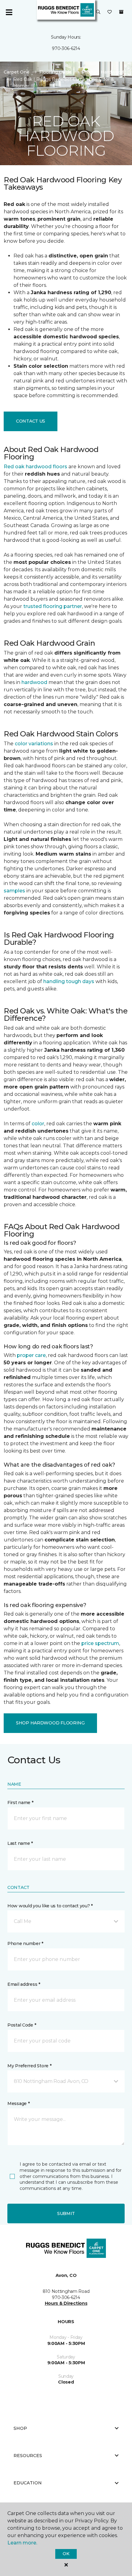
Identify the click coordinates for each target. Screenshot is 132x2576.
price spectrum (100, 1643)
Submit (66, 2213)
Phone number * (25, 1943)
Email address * (24, 1984)
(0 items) (121, 12)
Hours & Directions (66, 2303)
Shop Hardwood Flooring (50, 1723)
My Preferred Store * (29, 2066)
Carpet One (17, 72)
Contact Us (31, 421)
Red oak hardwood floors (35, 467)
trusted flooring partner (53, 606)
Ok (66, 2554)
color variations (34, 744)
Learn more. (22, 2543)
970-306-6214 (66, 48)
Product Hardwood (103, 72)
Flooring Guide (56, 72)
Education (28, 2483)
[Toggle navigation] (9, 12)
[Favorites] (110, 12)
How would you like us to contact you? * (50, 1906)
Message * (18, 2103)
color (38, 1124)
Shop (20, 2428)
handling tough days (69, 981)
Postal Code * (22, 2025)
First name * (20, 1803)
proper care (31, 1355)
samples (14, 891)
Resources (28, 2456)
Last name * (20, 1843)
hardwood (34, 682)
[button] (98, 12)
